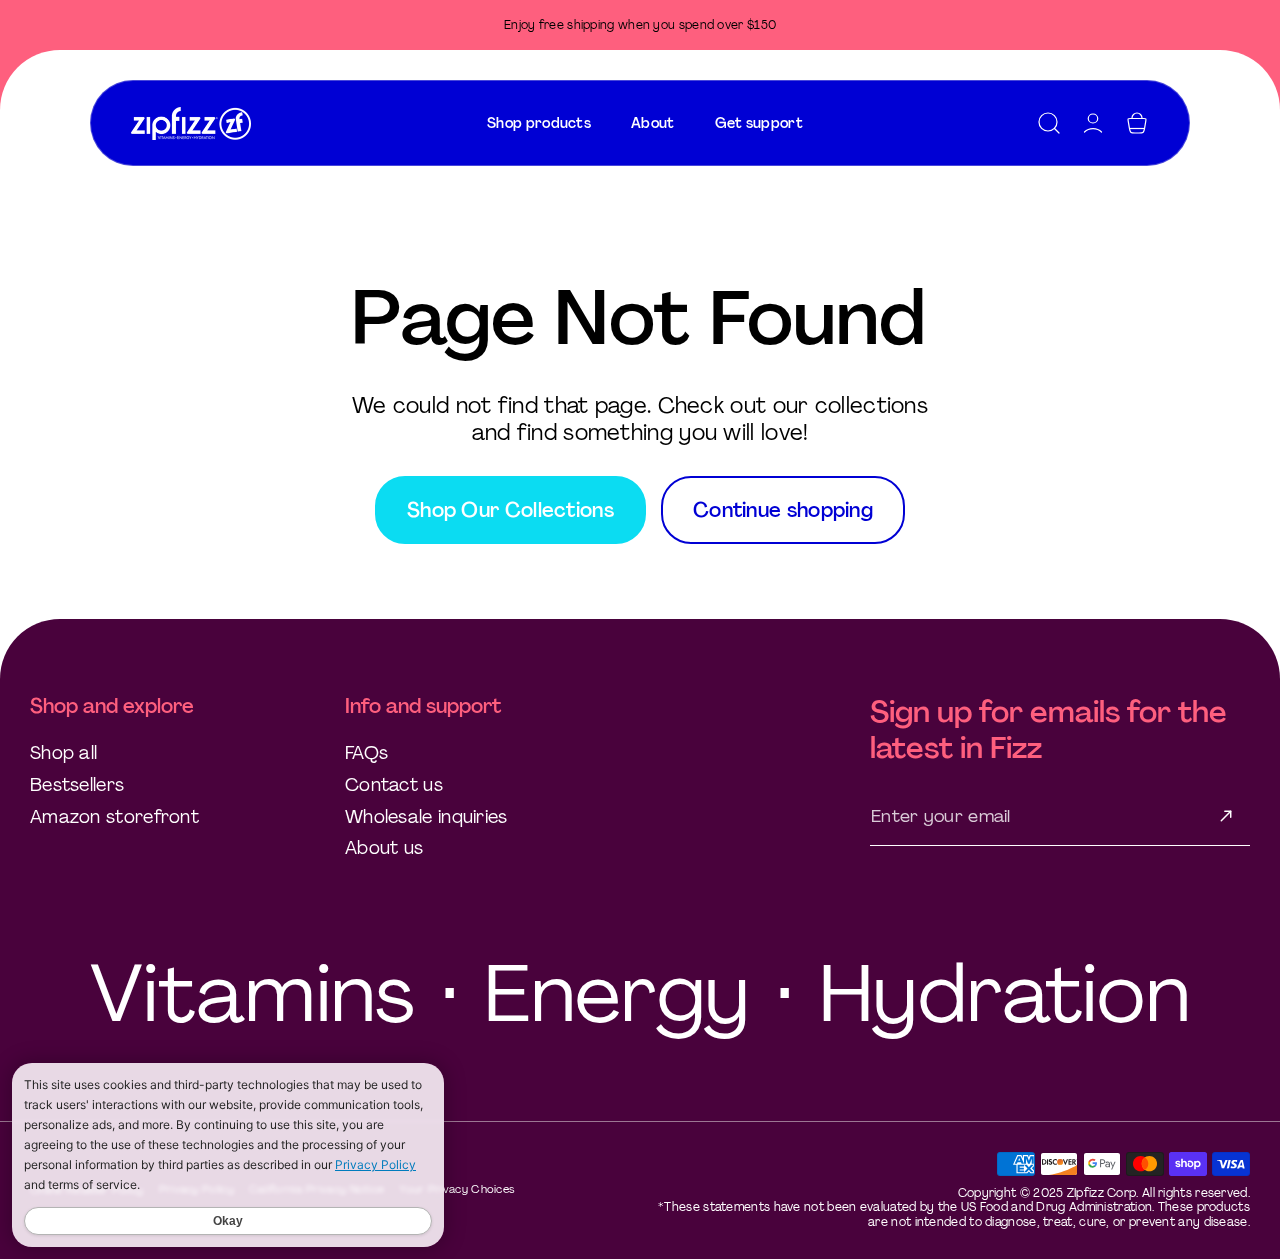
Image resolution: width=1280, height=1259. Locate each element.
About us (384, 848)
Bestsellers (77, 785)
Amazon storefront (114, 817)
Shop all (63, 753)
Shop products (539, 123)
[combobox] (539, 123)
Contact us (394, 785)
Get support (759, 123)
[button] (1049, 123)
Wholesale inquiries (426, 817)
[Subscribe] (1226, 816)
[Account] (1093, 123)
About (653, 123)
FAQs (366, 753)
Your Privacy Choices (456, 1189)
